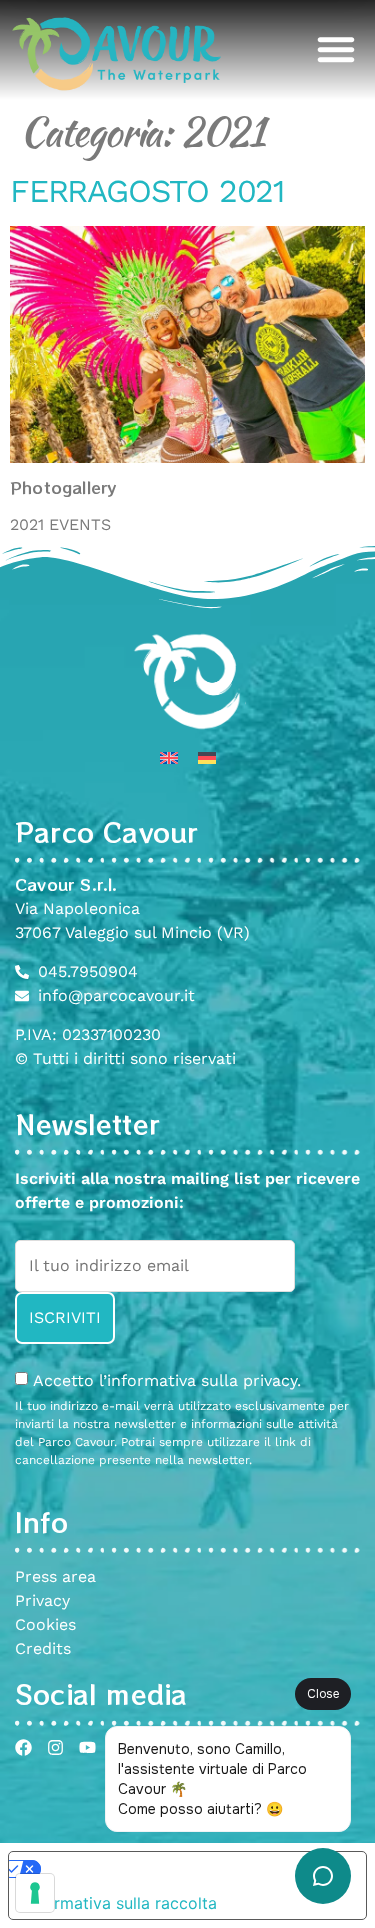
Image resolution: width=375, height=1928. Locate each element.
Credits (43, 1648)
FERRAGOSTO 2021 (147, 191)
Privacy (42, 1600)
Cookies (45, 1624)
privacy (270, 1380)
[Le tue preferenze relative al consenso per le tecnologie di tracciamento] (35, 1893)
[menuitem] (169, 757)
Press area (55, 1576)
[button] (336, 49)
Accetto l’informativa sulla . (167, 1381)
